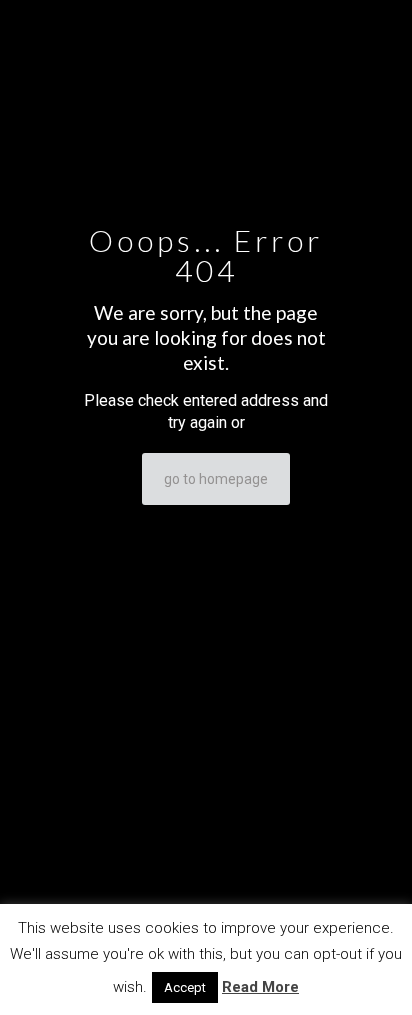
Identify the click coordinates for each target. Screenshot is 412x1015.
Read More (260, 987)
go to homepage (216, 479)
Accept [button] (185, 987)
